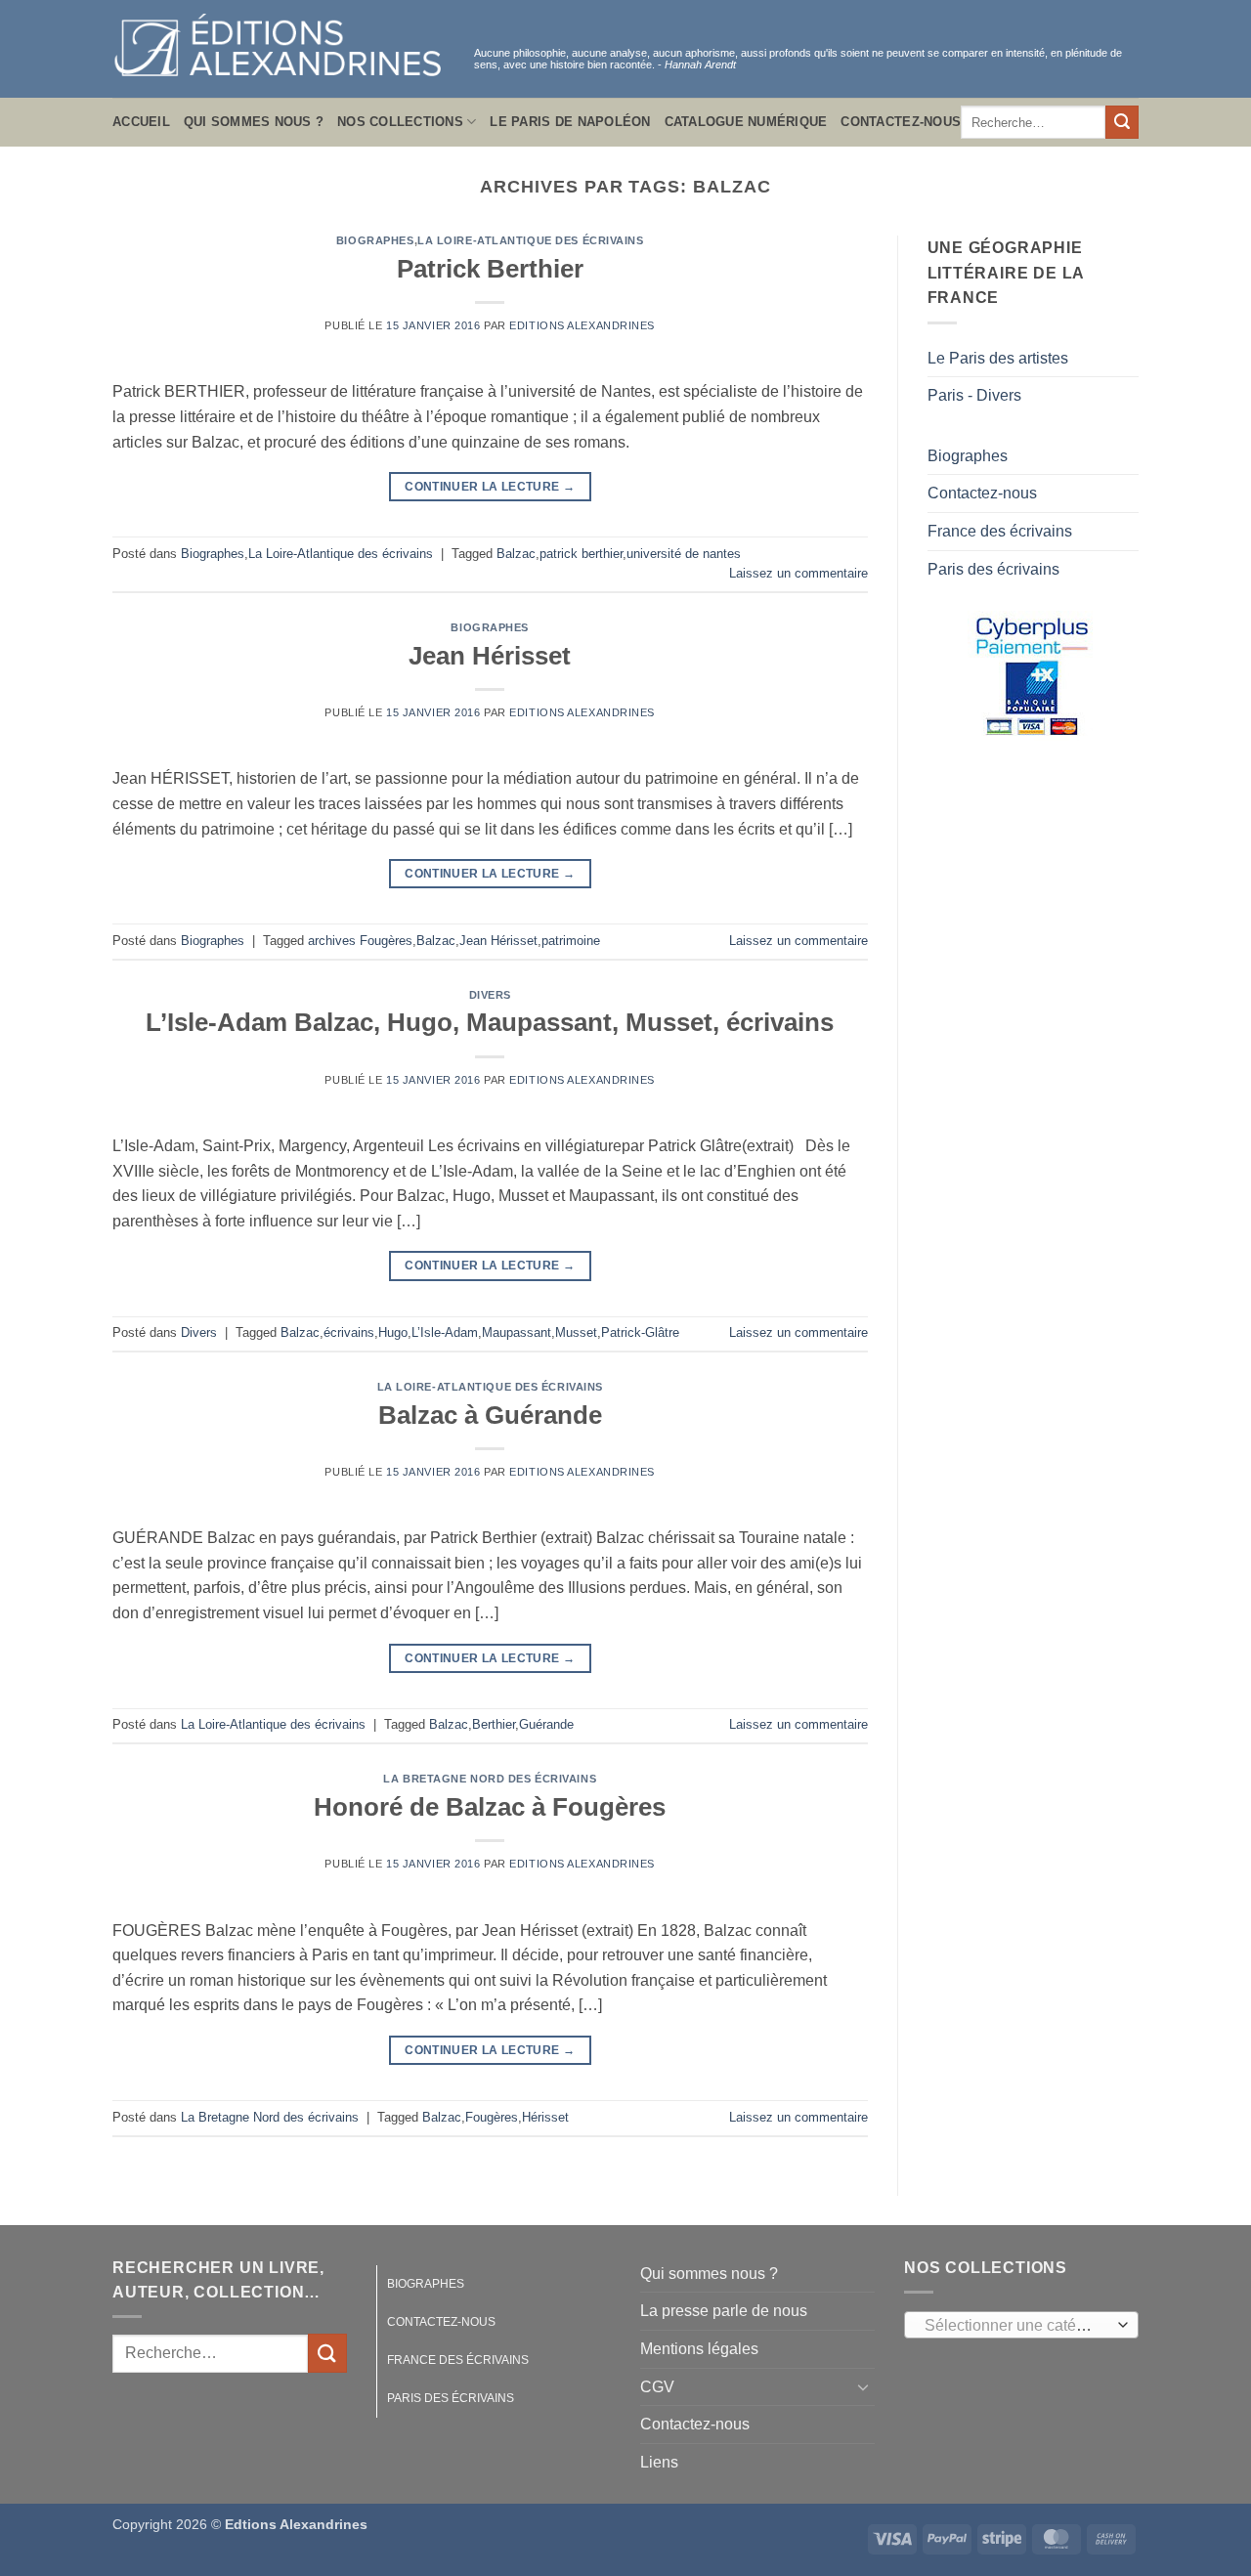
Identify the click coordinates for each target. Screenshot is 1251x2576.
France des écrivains (1000, 531)
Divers (490, 995)
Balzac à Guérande (490, 1415)
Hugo (393, 1332)
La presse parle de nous (724, 2311)
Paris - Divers (974, 395)
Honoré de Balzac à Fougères (490, 1807)
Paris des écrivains (993, 569)
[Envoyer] (1122, 122)
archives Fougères (360, 941)
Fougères (492, 2117)
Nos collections (400, 122)
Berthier (494, 1724)
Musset (576, 1332)
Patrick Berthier (490, 269)
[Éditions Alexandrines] (279, 49)
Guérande (546, 1724)
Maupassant (517, 1332)
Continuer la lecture (490, 487)
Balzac (516, 554)
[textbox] (1017, 2326)
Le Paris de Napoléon (570, 122)
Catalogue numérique (746, 122)
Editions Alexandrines (582, 325)
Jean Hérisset (490, 656)
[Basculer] (863, 2386)
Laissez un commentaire (798, 573)
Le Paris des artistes (998, 358)
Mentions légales (699, 2349)
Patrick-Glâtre (640, 1332)
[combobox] (1021, 2325)
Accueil (141, 122)
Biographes (375, 240)
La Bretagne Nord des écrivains (490, 1779)
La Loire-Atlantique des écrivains (530, 240)
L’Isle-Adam (445, 1332)
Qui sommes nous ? (254, 122)
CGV (657, 2387)
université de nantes (684, 554)
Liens (659, 2462)
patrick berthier (581, 554)
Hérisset (545, 2117)
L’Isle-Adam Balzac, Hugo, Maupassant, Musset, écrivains (490, 1022)
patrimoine (571, 941)
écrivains (349, 1332)
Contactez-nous (901, 122)
